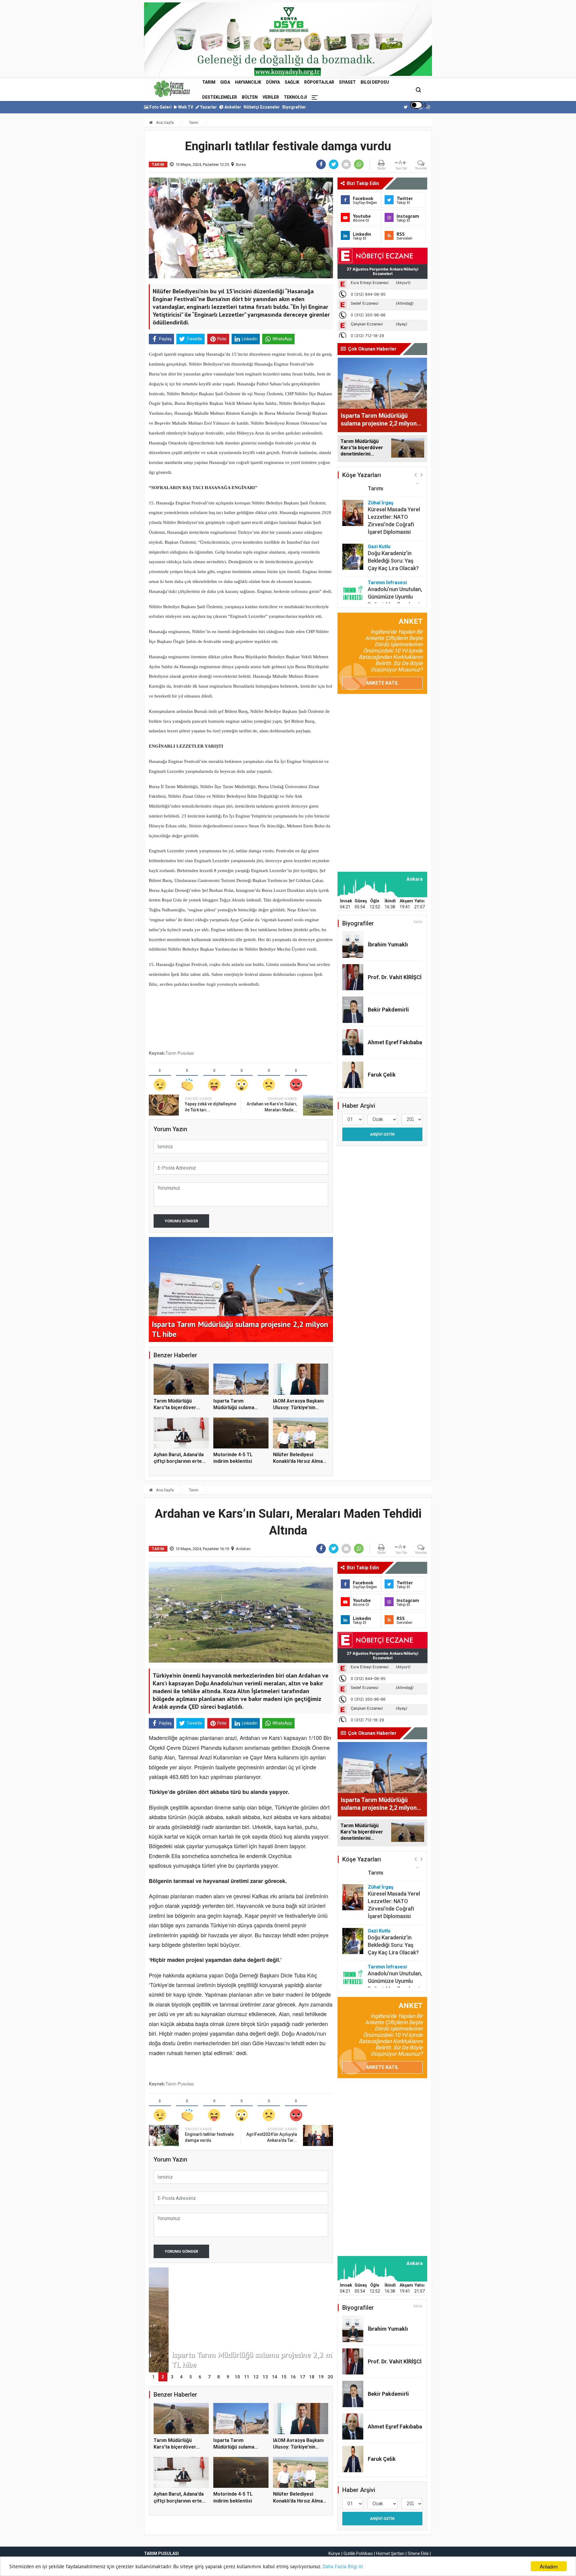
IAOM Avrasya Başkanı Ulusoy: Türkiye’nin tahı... (298, 1408)
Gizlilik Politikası (358, 2554)
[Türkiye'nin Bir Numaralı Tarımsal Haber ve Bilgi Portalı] (172, 89)
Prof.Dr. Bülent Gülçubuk (385, 592)
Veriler (271, 97)
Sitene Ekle (418, 2554)
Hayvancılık (248, 82)
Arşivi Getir (382, 1134)
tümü (418, 922)
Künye (334, 2554)
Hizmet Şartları (390, 2554)
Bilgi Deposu (375, 82)
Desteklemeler (220, 97)
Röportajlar (319, 82)
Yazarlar (208, 107)
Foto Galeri (160, 107)
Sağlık (292, 82)
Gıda (225, 82)
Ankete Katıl (382, 683)
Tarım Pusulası (180, 1053)
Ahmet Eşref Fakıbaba (395, 1042)
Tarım (209, 82)
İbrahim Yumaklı (388, 944)
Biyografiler (294, 107)
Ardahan (243, 1549)
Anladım (549, 2566)
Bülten (250, 97)
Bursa (241, 164)
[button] (416, 475)
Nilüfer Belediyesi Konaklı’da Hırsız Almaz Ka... (299, 1461)
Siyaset (347, 82)
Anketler (232, 107)
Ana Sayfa (164, 123)
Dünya (273, 82)
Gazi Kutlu (379, 517)
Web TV (185, 107)
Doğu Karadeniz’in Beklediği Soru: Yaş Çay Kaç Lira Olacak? (393, 531)
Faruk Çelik (382, 1075)
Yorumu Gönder (181, 1221)
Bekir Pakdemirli (388, 1010)
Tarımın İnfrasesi (387, 553)
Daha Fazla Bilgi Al (343, 2566)
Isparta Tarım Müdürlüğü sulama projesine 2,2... (234, 1408)
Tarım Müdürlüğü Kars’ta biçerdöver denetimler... (175, 1408)
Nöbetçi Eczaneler (262, 107)
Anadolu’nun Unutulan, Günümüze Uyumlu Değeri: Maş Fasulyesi (395, 567)
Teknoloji (295, 97)
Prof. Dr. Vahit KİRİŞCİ (395, 977)
